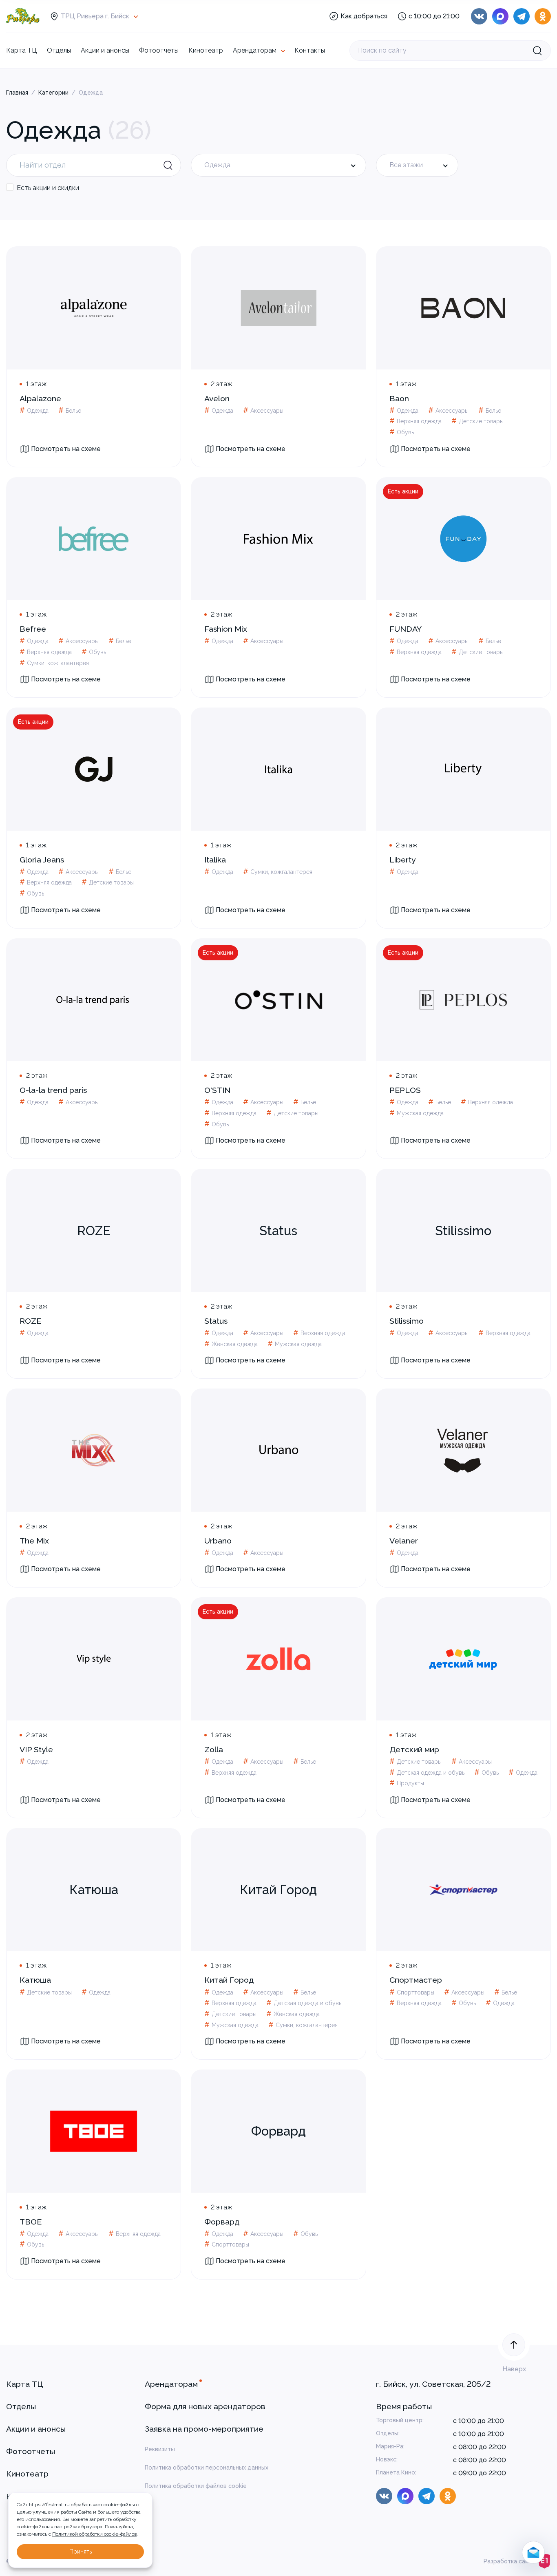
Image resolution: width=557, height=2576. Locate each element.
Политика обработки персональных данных (207, 2468)
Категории (53, 93)
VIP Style (36, 1750)
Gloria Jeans (42, 860)
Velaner (404, 1541)
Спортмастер (416, 1980)
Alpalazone (40, 399)
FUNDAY (406, 629)
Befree (33, 629)
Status (216, 1321)
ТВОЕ (31, 2222)
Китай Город (229, 1980)
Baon (399, 399)
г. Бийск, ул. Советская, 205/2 (433, 2384)
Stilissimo (407, 1321)
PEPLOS (405, 1090)
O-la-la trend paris (53, 1090)
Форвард (222, 2222)
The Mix (34, 1541)
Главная (17, 93)
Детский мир (414, 1750)
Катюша (35, 1980)
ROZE (30, 1321)
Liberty (403, 860)
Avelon (217, 399)
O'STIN (217, 1090)
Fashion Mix (226, 629)
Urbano (218, 1541)
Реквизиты (160, 2449)
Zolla (214, 1750)
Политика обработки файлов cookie (196, 2486)
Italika (215, 860)
